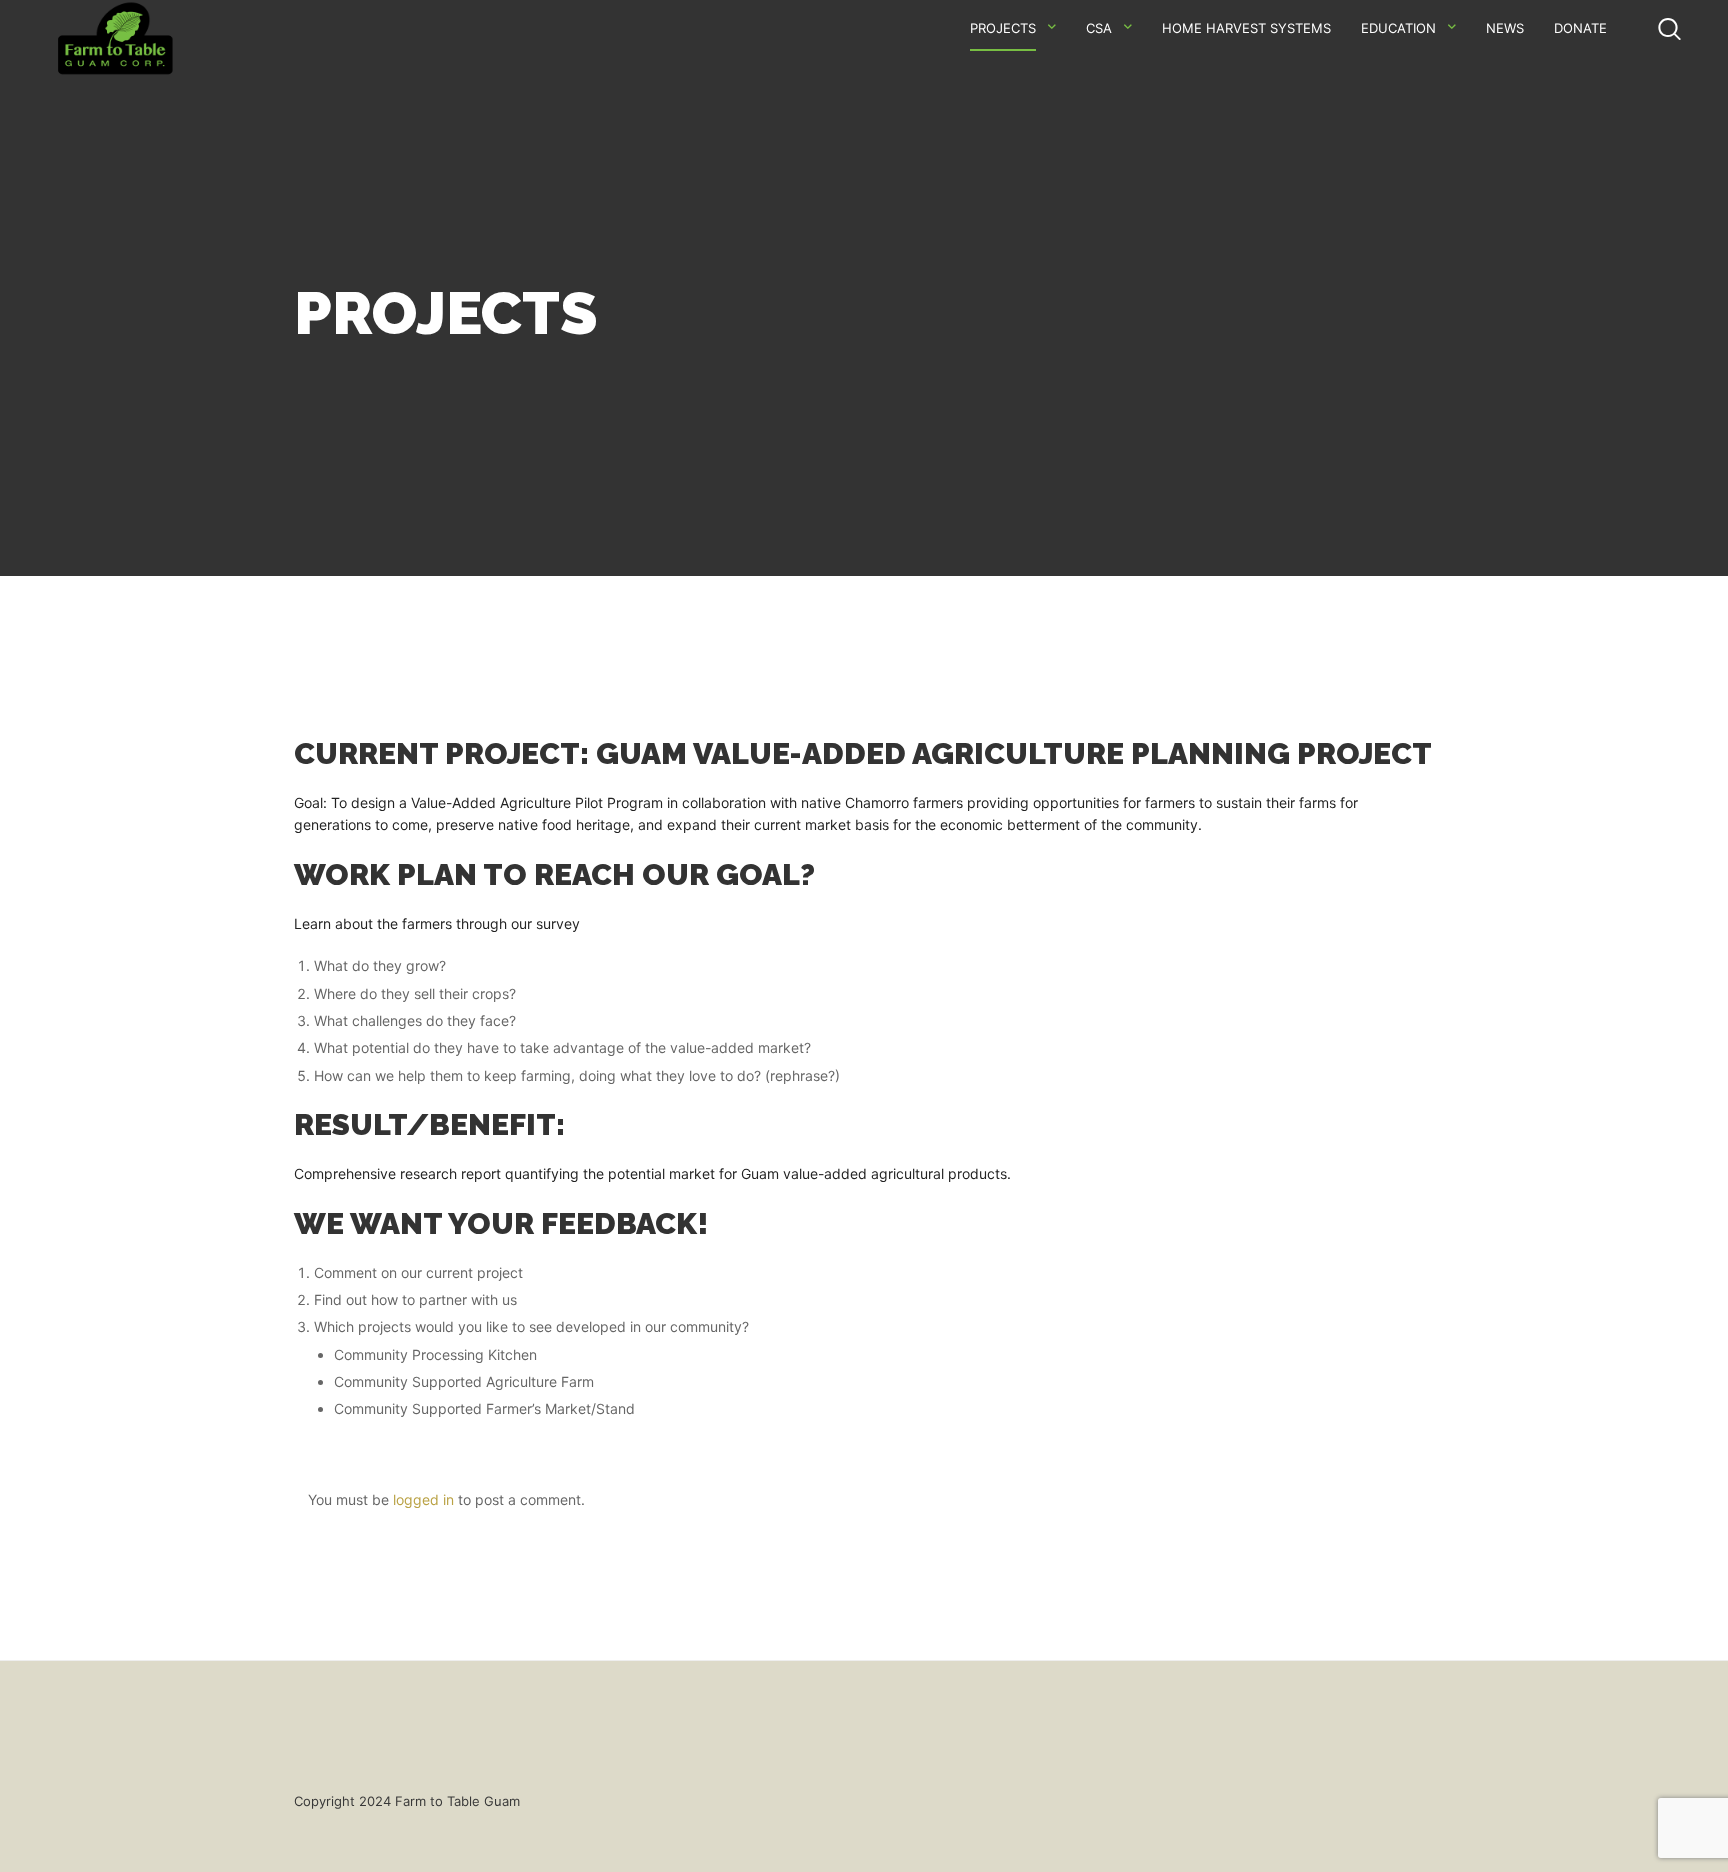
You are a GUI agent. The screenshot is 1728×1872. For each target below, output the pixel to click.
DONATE (1580, 28)
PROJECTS (1003, 28)
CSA (1099, 28)
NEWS (1505, 28)
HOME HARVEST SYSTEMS (1246, 28)
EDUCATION (1398, 28)
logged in (423, 1499)
